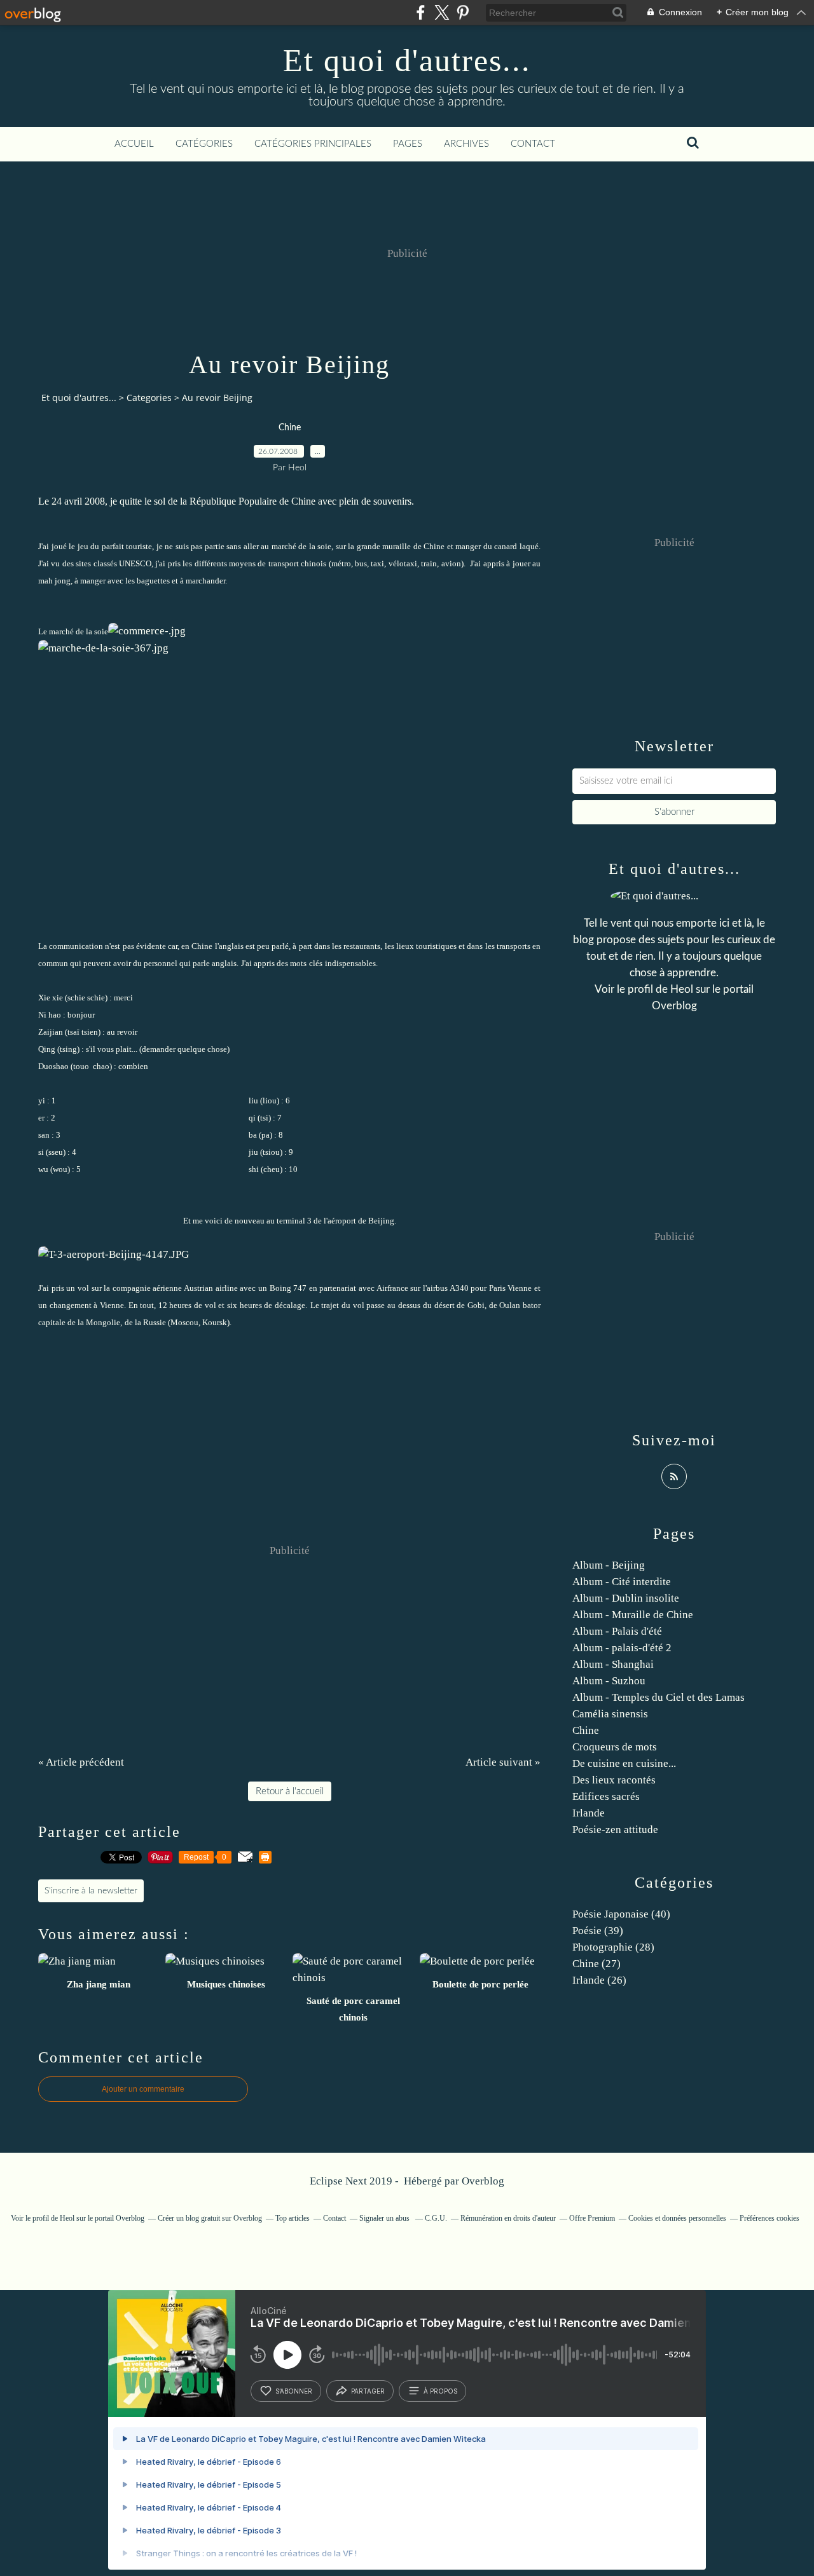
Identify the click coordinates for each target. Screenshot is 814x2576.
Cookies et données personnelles (677, 2218)
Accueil (134, 144)
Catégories (204, 144)
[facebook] (421, 12)
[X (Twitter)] (442, 12)
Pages (408, 144)
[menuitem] (134, 144)
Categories (149, 398)
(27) (597, 1964)
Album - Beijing (609, 1565)
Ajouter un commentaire (143, 2089)
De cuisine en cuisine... (624, 1763)
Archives (466, 144)
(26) (599, 1980)
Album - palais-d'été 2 (622, 1648)
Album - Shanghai (613, 1664)
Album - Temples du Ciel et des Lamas (659, 1697)
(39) (598, 1931)
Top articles (293, 2218)
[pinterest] (463, 12)
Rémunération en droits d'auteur (508, 2218)
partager (368, 2391)
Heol (682, 989)
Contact (533, 144)
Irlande (589, 1813)
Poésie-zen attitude (615, 1830)
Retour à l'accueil (290, 1791)
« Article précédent (81, 1762)
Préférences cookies (769, 2218)
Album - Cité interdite (622, 1582)
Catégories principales (313, 144)
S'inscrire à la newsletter (91, 1891)
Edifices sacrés (606, 1796)
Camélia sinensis (610, 1714)
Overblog (483, 2181)
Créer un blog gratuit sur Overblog (210, 2218)
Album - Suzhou (609, 1681)
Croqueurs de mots (615, 1747)
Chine (290, 428)
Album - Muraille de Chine (633, 1615)
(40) (621, 1914)
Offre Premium (592, 2218)
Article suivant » (503, 1762)
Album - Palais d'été (617, 1631)
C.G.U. (436, 2218)
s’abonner (294, 2391)
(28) (613, 1947)
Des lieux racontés (614, 1780)
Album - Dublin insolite (626, 1598)
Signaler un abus (385, 2218)
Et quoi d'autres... (407, 60)
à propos (440, 2391)
